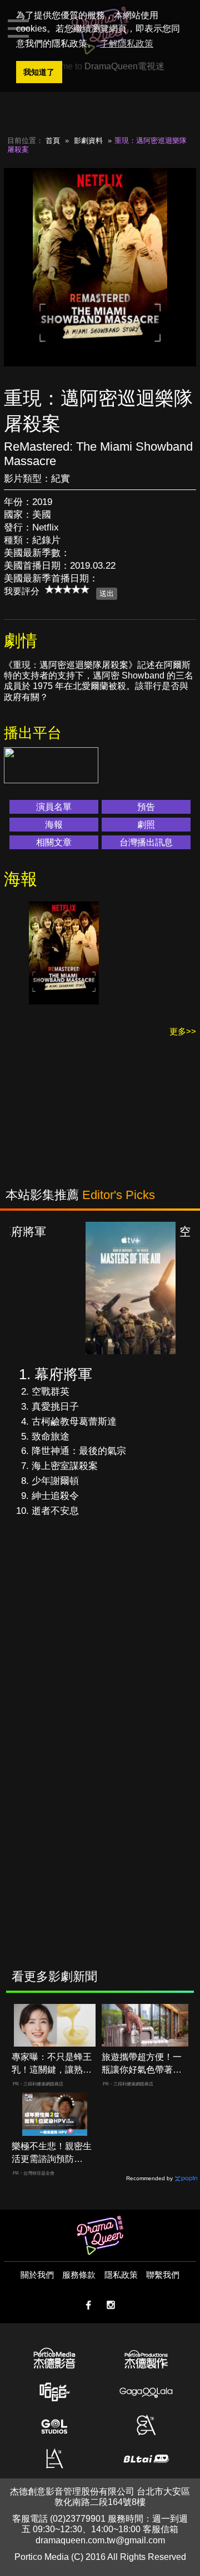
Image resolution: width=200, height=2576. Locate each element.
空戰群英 (51, 1392)
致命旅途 (51, 1437)
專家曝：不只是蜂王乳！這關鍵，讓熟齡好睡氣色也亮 (52, 2064)
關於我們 (37, 2275)
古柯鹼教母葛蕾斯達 (74, 1422)
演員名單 (54, 807)
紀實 (61, 479)
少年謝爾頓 (55, 1481)
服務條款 (79, 2275)
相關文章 (54, 842)
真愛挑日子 (55, 1407)
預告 (146, 807)
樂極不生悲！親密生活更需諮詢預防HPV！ (52, 2153)
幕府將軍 (63, 1374)
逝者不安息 (55, 1511)
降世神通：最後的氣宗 (79, 1451)
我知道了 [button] (39, 72)
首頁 (53, 141)
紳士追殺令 (55, 1496)
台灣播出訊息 (146, 842)
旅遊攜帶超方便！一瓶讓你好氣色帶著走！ (142, 2064)
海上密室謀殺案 (65, 1466)
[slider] (67, 589)
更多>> (183, 1031)
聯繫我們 (163, 2275)
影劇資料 (88, 141)
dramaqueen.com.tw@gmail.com (100, 2540)
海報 (54, 825)
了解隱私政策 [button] (127, 44)
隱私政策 (121, 2275)
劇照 (146, 825)
